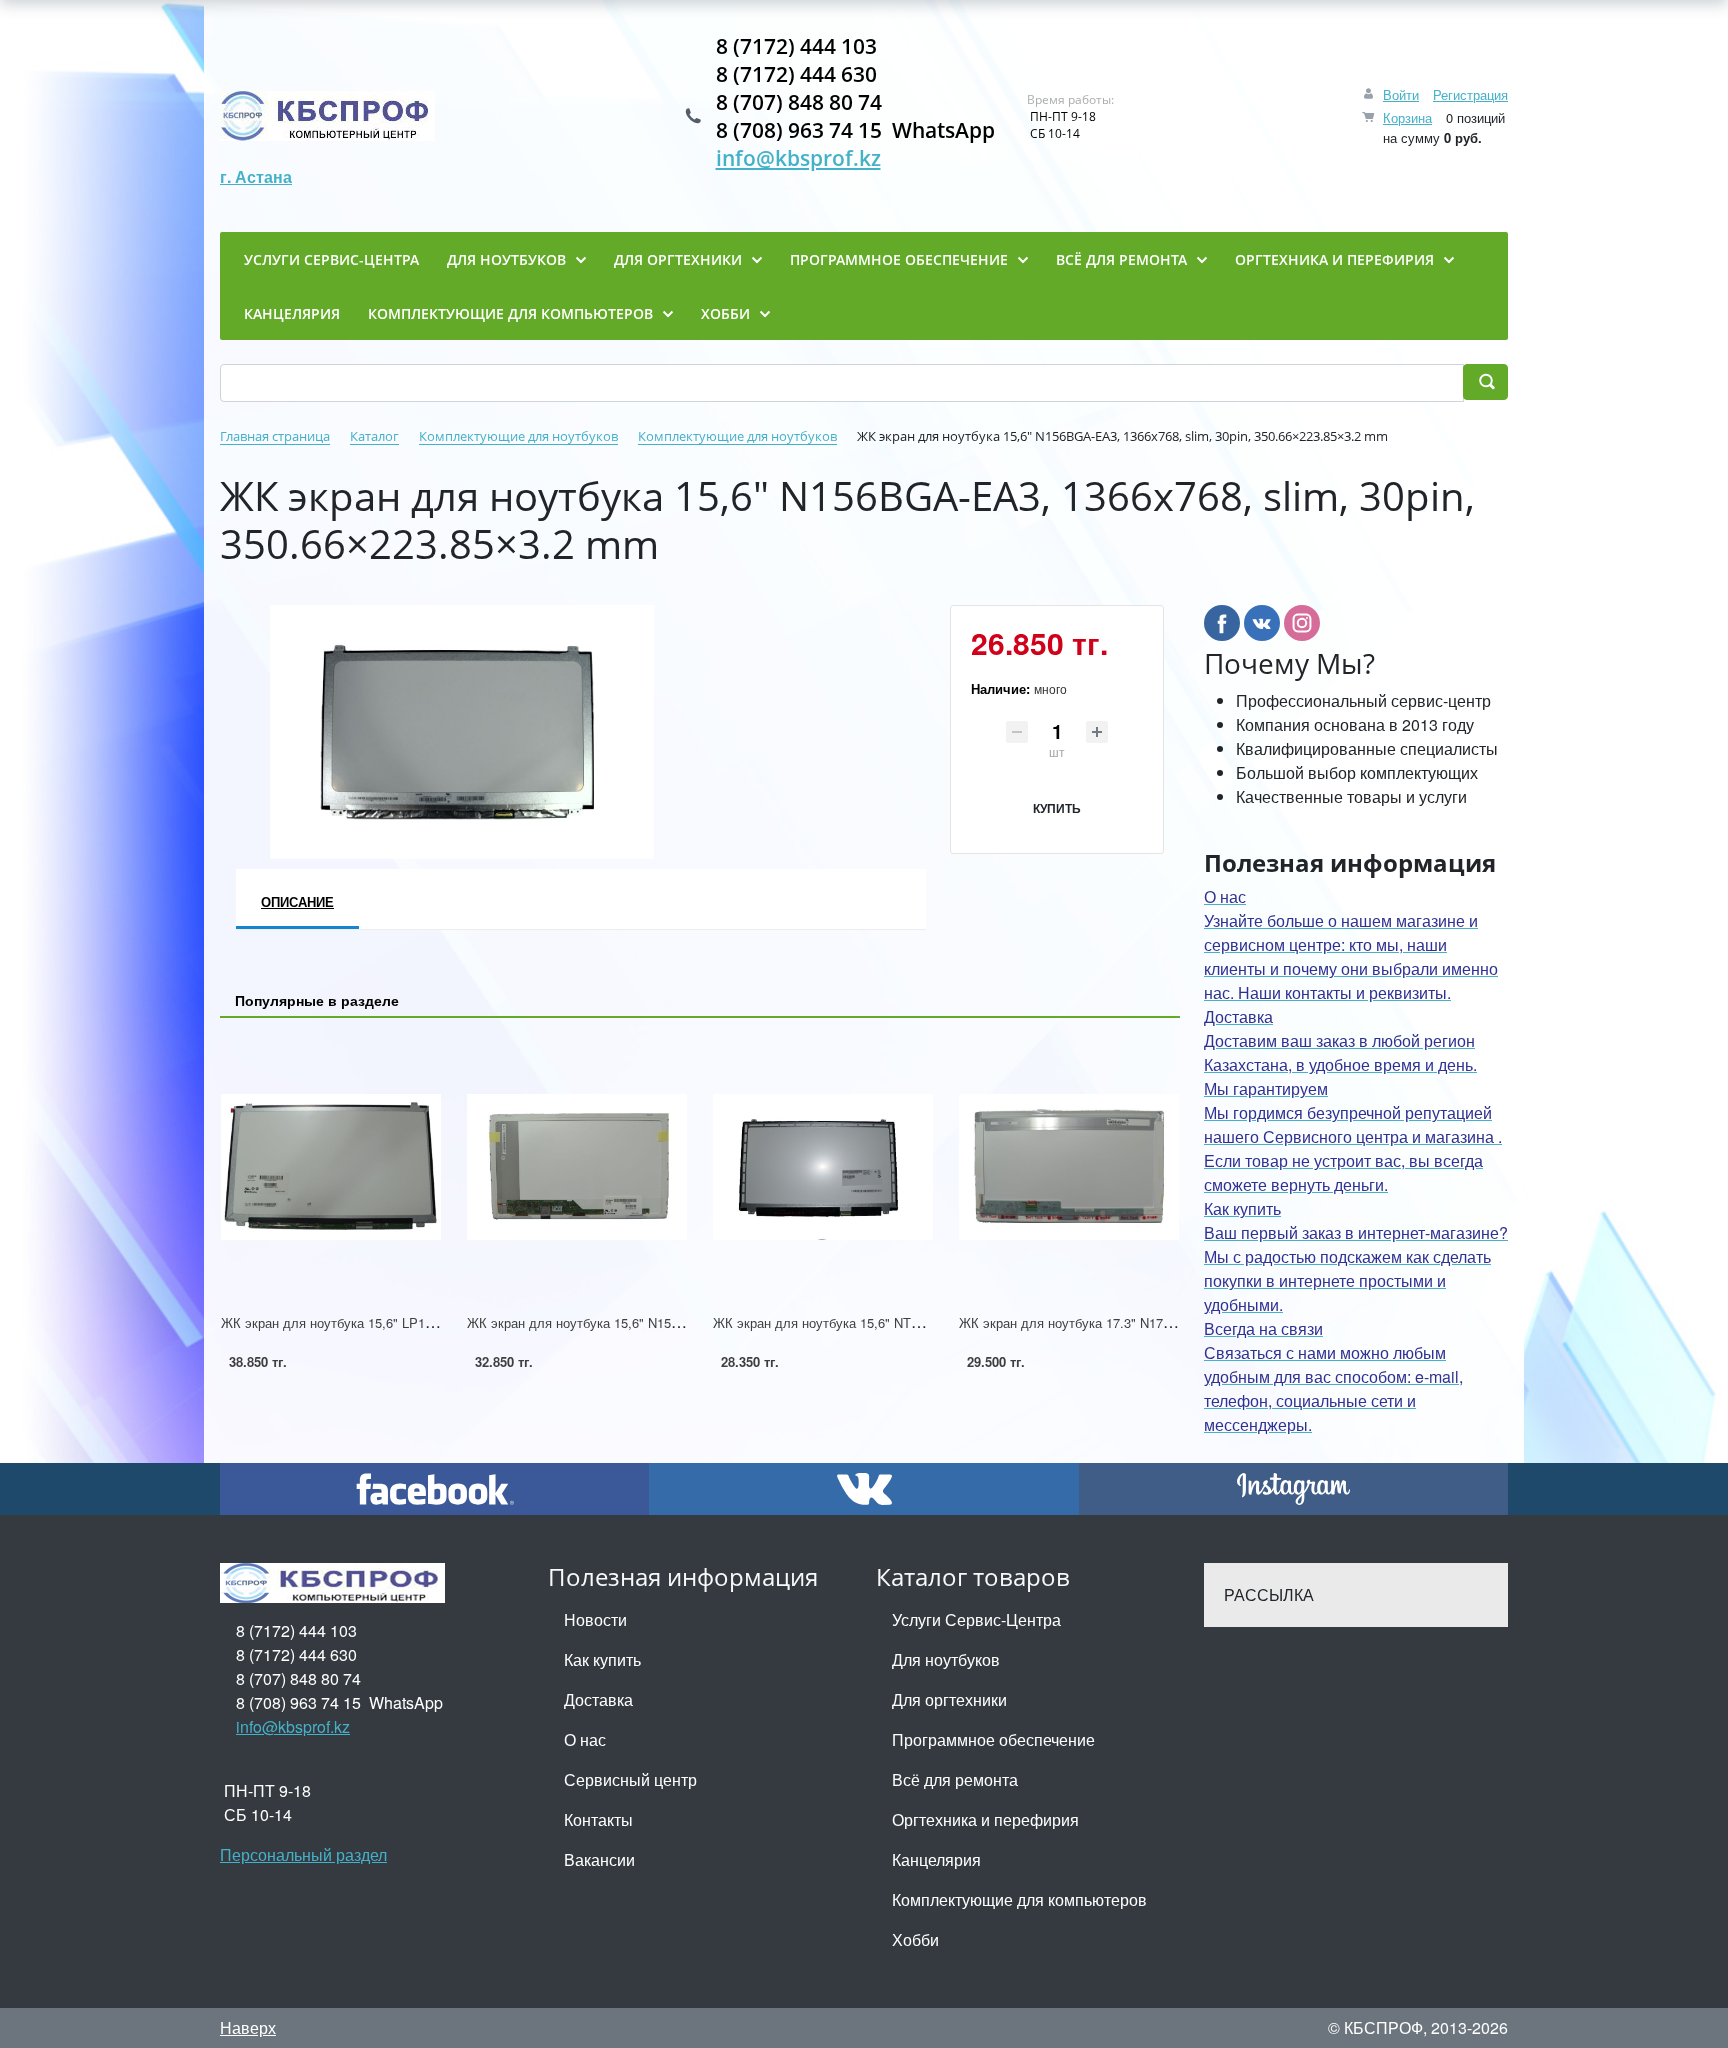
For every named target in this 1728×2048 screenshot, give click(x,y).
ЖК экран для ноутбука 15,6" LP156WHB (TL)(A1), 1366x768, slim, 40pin (438, 1322)
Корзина (1407, 117)
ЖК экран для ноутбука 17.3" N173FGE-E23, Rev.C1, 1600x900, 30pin (1168, 1322)
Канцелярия (936, 1859)
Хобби (915, 1939)
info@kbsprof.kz (798, 158)
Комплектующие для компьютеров (1019, 1899)
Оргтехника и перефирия (985, 1819)
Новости (595, 1619)
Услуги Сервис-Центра (976, 1619)
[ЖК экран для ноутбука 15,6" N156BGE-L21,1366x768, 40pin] (577, 1166)
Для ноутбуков (946, 1659)
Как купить (602, 1659)
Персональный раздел (303, 1854)
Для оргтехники (949, 1699)
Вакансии (599, 1859)
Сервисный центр (630, 1779)
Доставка (598, 1699)
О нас (585, 1739)
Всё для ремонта (955, 1779)
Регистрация (1470, 94)
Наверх (248, 2027)
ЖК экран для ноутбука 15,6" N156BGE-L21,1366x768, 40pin (648, 1322)
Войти (1401, 94)
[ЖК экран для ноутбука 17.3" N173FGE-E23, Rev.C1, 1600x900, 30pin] (1069, 1166)
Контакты (598, 1819)
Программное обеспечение (993, 1739)
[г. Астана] (327, 116)
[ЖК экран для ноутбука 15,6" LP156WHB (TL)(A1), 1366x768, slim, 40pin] (331, 1166)
